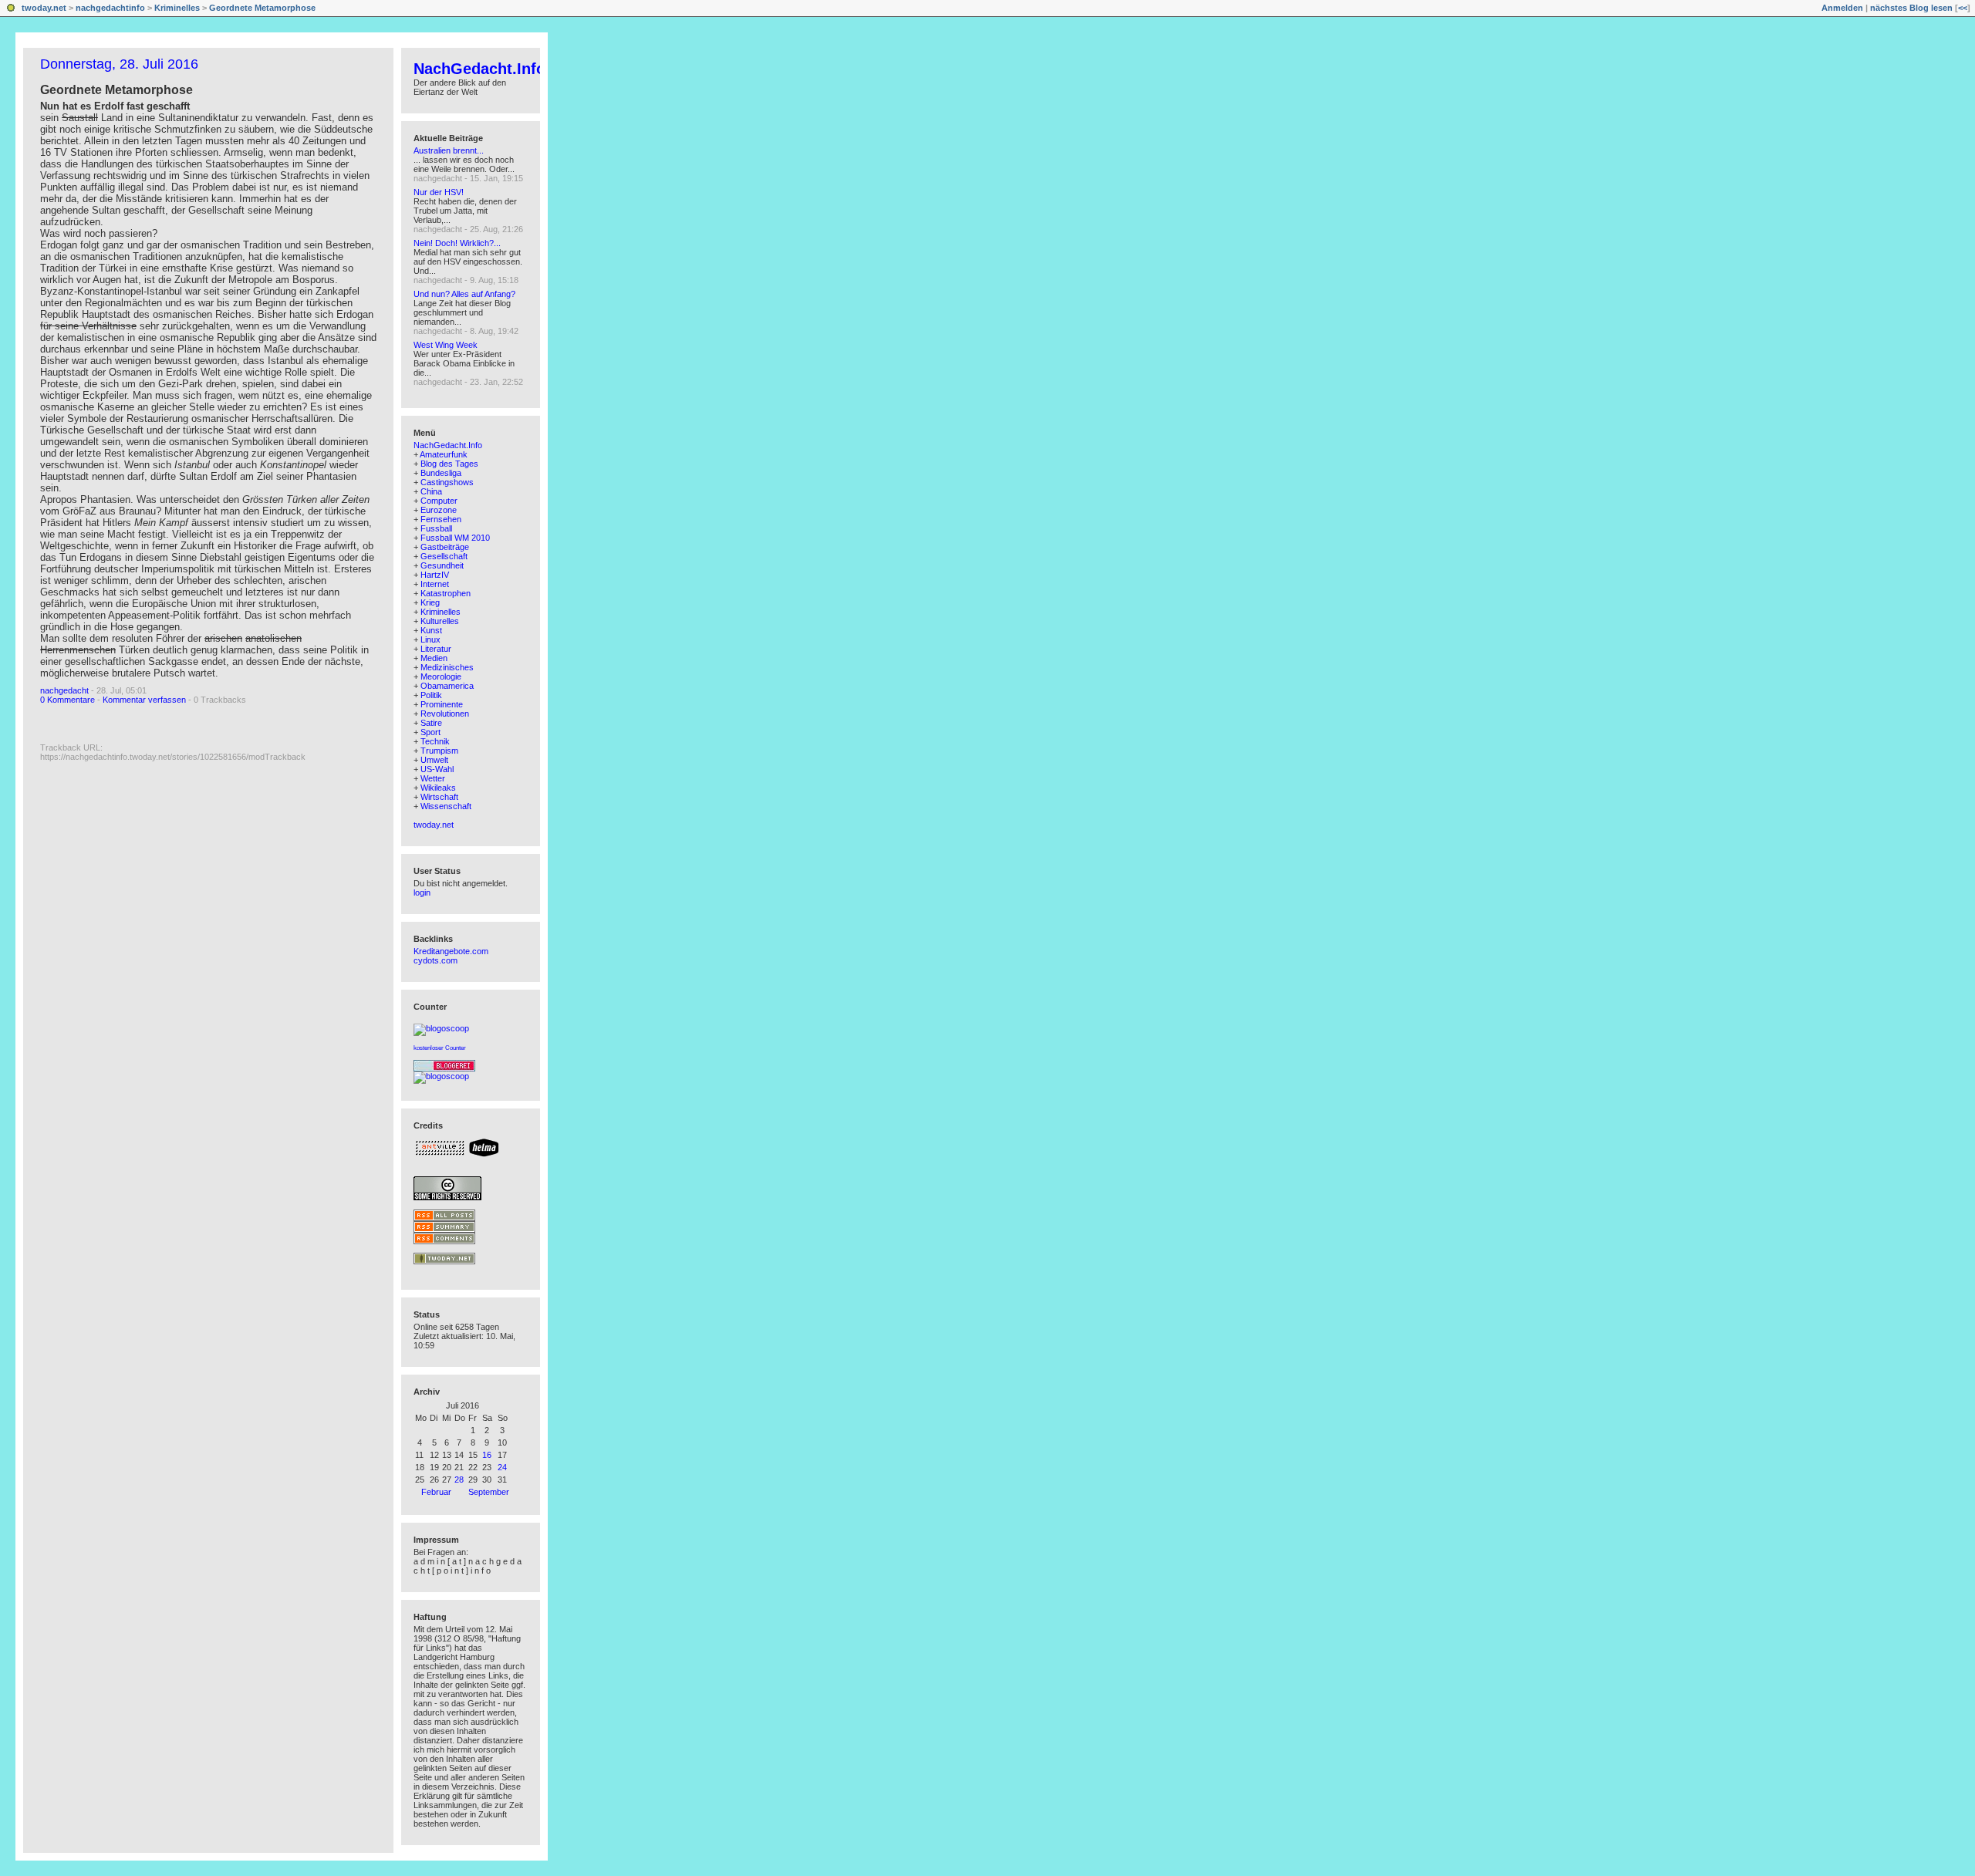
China (431, 491)
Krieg (430, 602)
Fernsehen (441, 519)
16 (487, 1455)
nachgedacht (64, 690)
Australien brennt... (449, 150)
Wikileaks (438, 788)
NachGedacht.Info (479, 69)
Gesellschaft (444, 556)
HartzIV (435, 575)
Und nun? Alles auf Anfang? (464, 294)
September (489, 1492)
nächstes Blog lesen (1911, 8)
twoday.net (44, 8)
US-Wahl (437, 769)
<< (1963, 8)
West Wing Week (446, 345)
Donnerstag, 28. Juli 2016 (119, 64)
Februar (436, 1492)
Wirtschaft (439, 797)
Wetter (433, 778)
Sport (430, 732)
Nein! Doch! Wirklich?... (457, 243)
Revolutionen (445, 714)
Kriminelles (177, 8)
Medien (434, 658)
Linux (430, 639)
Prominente (442, 704)
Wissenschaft (446, 806)
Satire (431, 723)
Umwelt (434, 760)
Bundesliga (441, 473)
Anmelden (1842, 8)
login (422, 892)
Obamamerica (447, 686)
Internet (435, 584)
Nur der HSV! (439, 192)
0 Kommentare (68, 700)
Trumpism (439, 751)
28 (459, 1480)
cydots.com (436, 960)
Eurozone (439, 510)
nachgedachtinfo (110, 8)
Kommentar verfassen (144, 700)
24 (502, 1467)
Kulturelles (440, 621)
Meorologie (441, 677)
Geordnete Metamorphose (262, 8)
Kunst (431, 630)
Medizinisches (447, 667)
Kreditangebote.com (451, 951)
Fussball (436, 528)
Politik (431, 695)
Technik (435, 741)
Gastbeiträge (445, 547)
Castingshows (447, 482)
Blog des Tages (449, 464)
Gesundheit (442, 565)
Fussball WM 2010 (455, 538)
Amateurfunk (444, 454)
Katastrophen (446, 593)
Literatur (436, 649)
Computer (439, 501)
